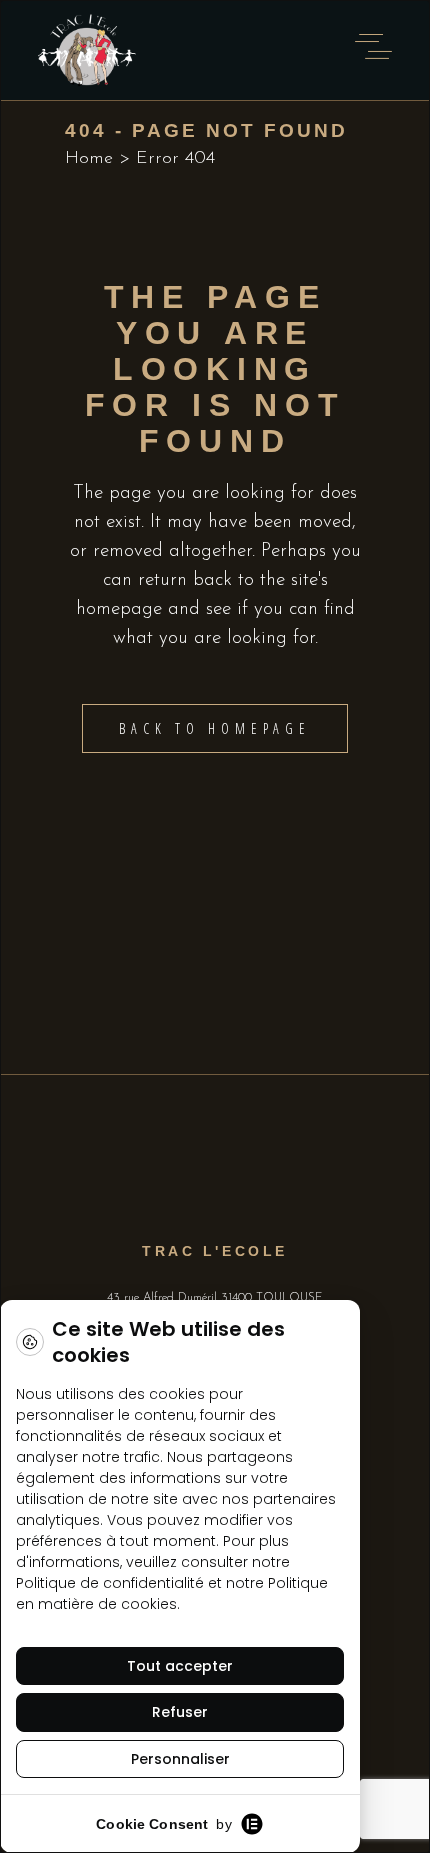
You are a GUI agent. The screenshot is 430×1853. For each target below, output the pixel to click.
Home (89, 159)
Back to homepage (214, 728)
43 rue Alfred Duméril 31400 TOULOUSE (215, 1298)
